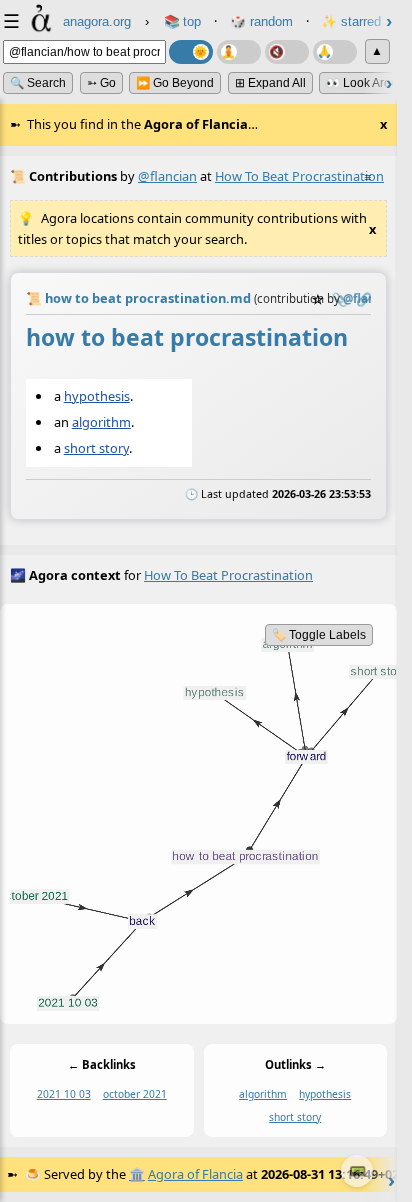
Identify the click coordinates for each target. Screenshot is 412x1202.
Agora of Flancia (195, 1174)
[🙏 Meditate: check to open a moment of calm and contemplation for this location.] (335, 52)
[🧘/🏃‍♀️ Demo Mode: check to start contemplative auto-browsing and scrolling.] (239, 52)
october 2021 (135, 1094)
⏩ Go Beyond (175, 83)
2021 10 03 (64, 1094)
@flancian (167, 176)
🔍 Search (38, 83)
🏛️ (137, 1174)
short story (96, 448)
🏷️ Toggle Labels (319, 635)
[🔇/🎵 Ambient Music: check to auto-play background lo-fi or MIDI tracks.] (287, 52)
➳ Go (101, 83)
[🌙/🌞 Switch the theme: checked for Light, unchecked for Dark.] (191, 52)
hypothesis (97, 396)
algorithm (101, 422)
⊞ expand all (270, 83)
